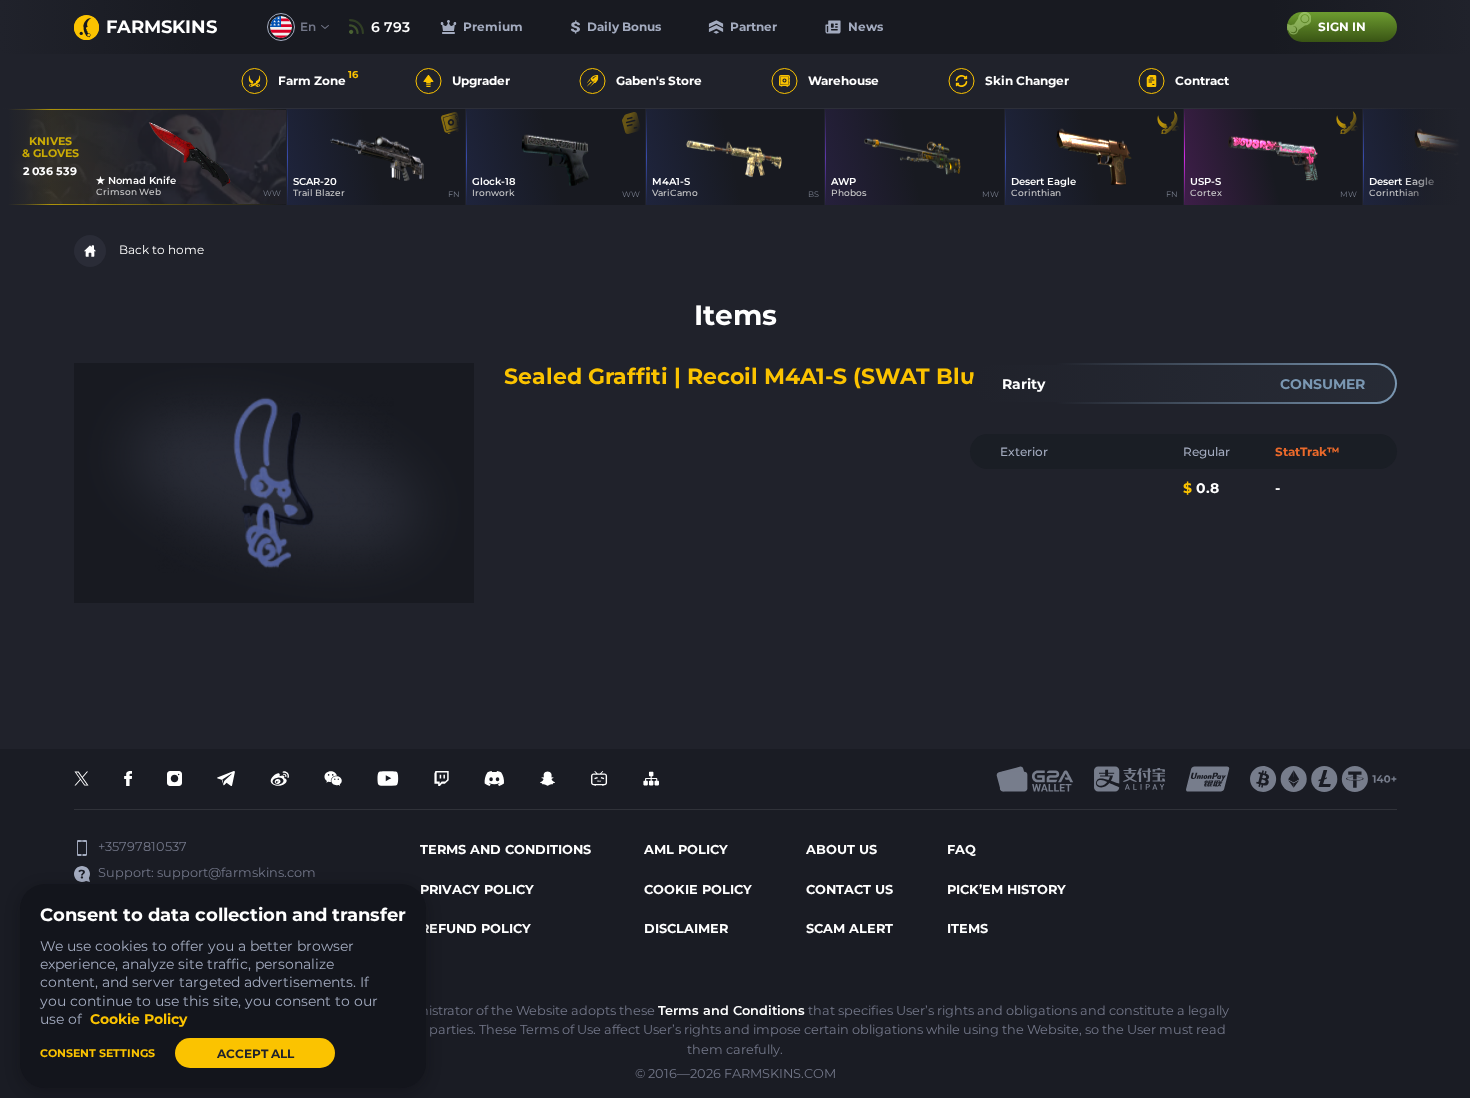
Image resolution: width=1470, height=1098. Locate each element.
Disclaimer (686, 928)
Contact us (849, 889)
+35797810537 (142, 847)
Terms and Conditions (731, 1010)
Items (967, 928)
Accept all (255, 1053)
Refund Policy (475, 928)
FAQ (961, 849)
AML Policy (686, 849)
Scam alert (849, 928)
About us (841, 849)
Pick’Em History (1006, 889)
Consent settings (97, 1053)
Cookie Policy (698, 889)
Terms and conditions (505, 849)
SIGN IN (1342, 26)
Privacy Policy (477, 889)
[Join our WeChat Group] (333, 779)
